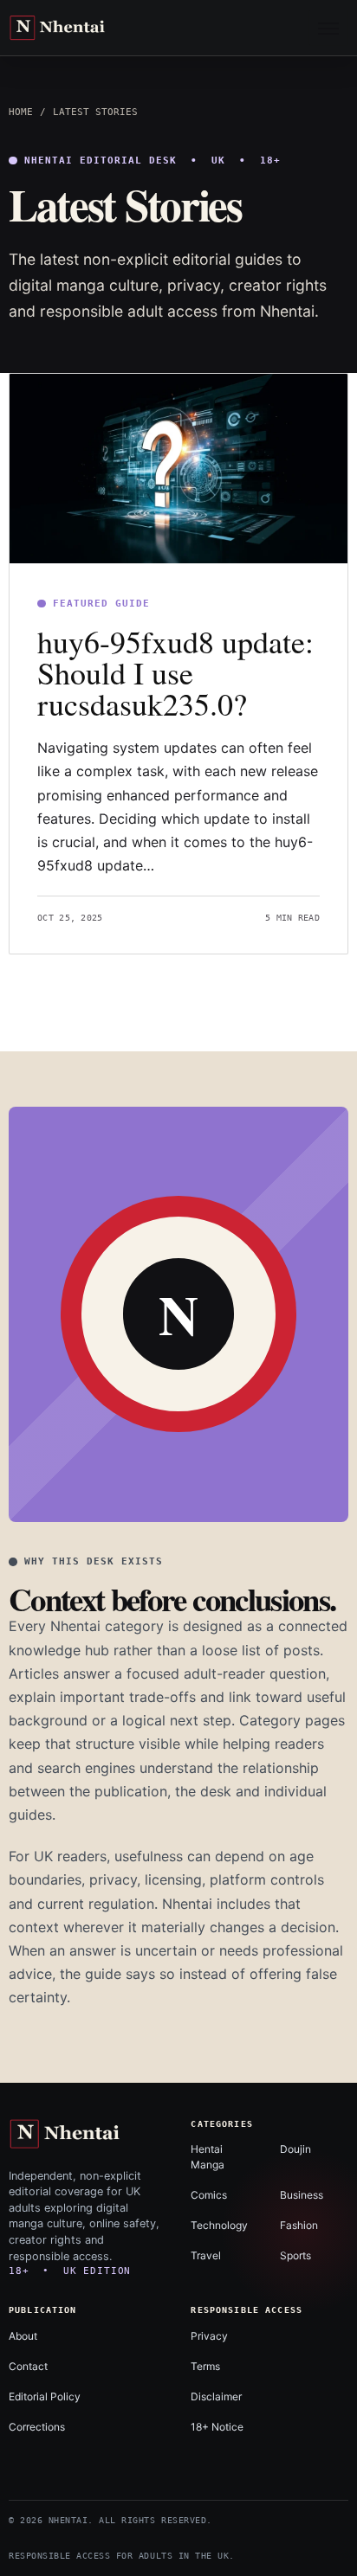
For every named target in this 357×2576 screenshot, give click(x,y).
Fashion (299, 2225)
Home (21, 112)
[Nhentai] (77, 28)
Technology (219, 2225)
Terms (205, 2366)
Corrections (37, 2427)
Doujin (295, 2149)
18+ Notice (217, 2427)
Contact (28, 2366)
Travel (206, 2255)
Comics (209, 2195)
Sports (295, 2255)
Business (302, 2195)
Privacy (209, 2336)
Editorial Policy (45, 2396)
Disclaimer (216, 2396)
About (23, 2336)
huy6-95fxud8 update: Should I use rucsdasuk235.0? (175, 672)
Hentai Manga (208, 2156)
